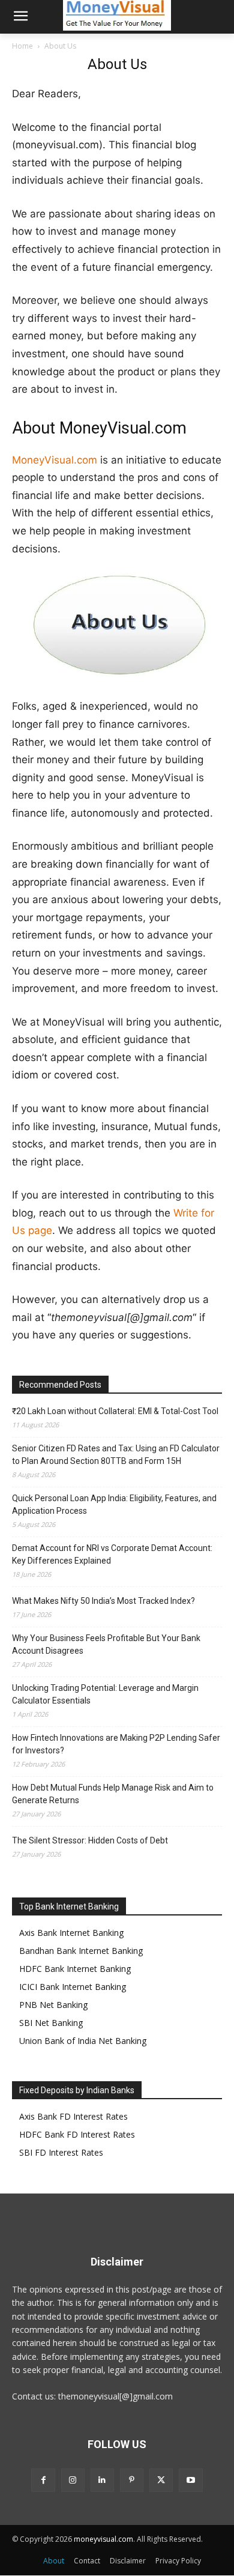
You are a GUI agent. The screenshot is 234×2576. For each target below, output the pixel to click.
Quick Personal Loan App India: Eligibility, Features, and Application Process (114, 1504)
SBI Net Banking (51, 2023)
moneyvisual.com (103, 2539)
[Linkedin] (102, 2480)
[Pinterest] (132, 2480)
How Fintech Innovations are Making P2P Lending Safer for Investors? (116, 1744)
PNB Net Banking (53, 2005)
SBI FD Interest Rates (61, 2152)
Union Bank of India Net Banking (83, 2041)
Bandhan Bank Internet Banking (81, 1951)
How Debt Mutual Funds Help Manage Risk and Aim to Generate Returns (113, 1794)
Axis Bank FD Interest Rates (73, 2116)
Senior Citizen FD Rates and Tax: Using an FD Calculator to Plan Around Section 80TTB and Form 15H (116, 1455)
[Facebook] (43, 2480)
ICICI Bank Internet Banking (73, 1987)
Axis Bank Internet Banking (71, 1933)
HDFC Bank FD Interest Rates (77, 2134)
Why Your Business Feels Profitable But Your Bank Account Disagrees (106, 1644)
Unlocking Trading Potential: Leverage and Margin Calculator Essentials (105, 1694)
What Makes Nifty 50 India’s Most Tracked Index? (103, 1601)
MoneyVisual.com (55, 460)
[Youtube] (190, 2480)
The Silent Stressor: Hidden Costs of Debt (90, 1840)
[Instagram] (73, 2480)
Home (22, 46)
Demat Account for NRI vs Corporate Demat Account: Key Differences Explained (112, 1554)
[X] (161, 2480)
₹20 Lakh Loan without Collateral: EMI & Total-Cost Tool (115, 1411)
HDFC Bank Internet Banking (75, 1969)
